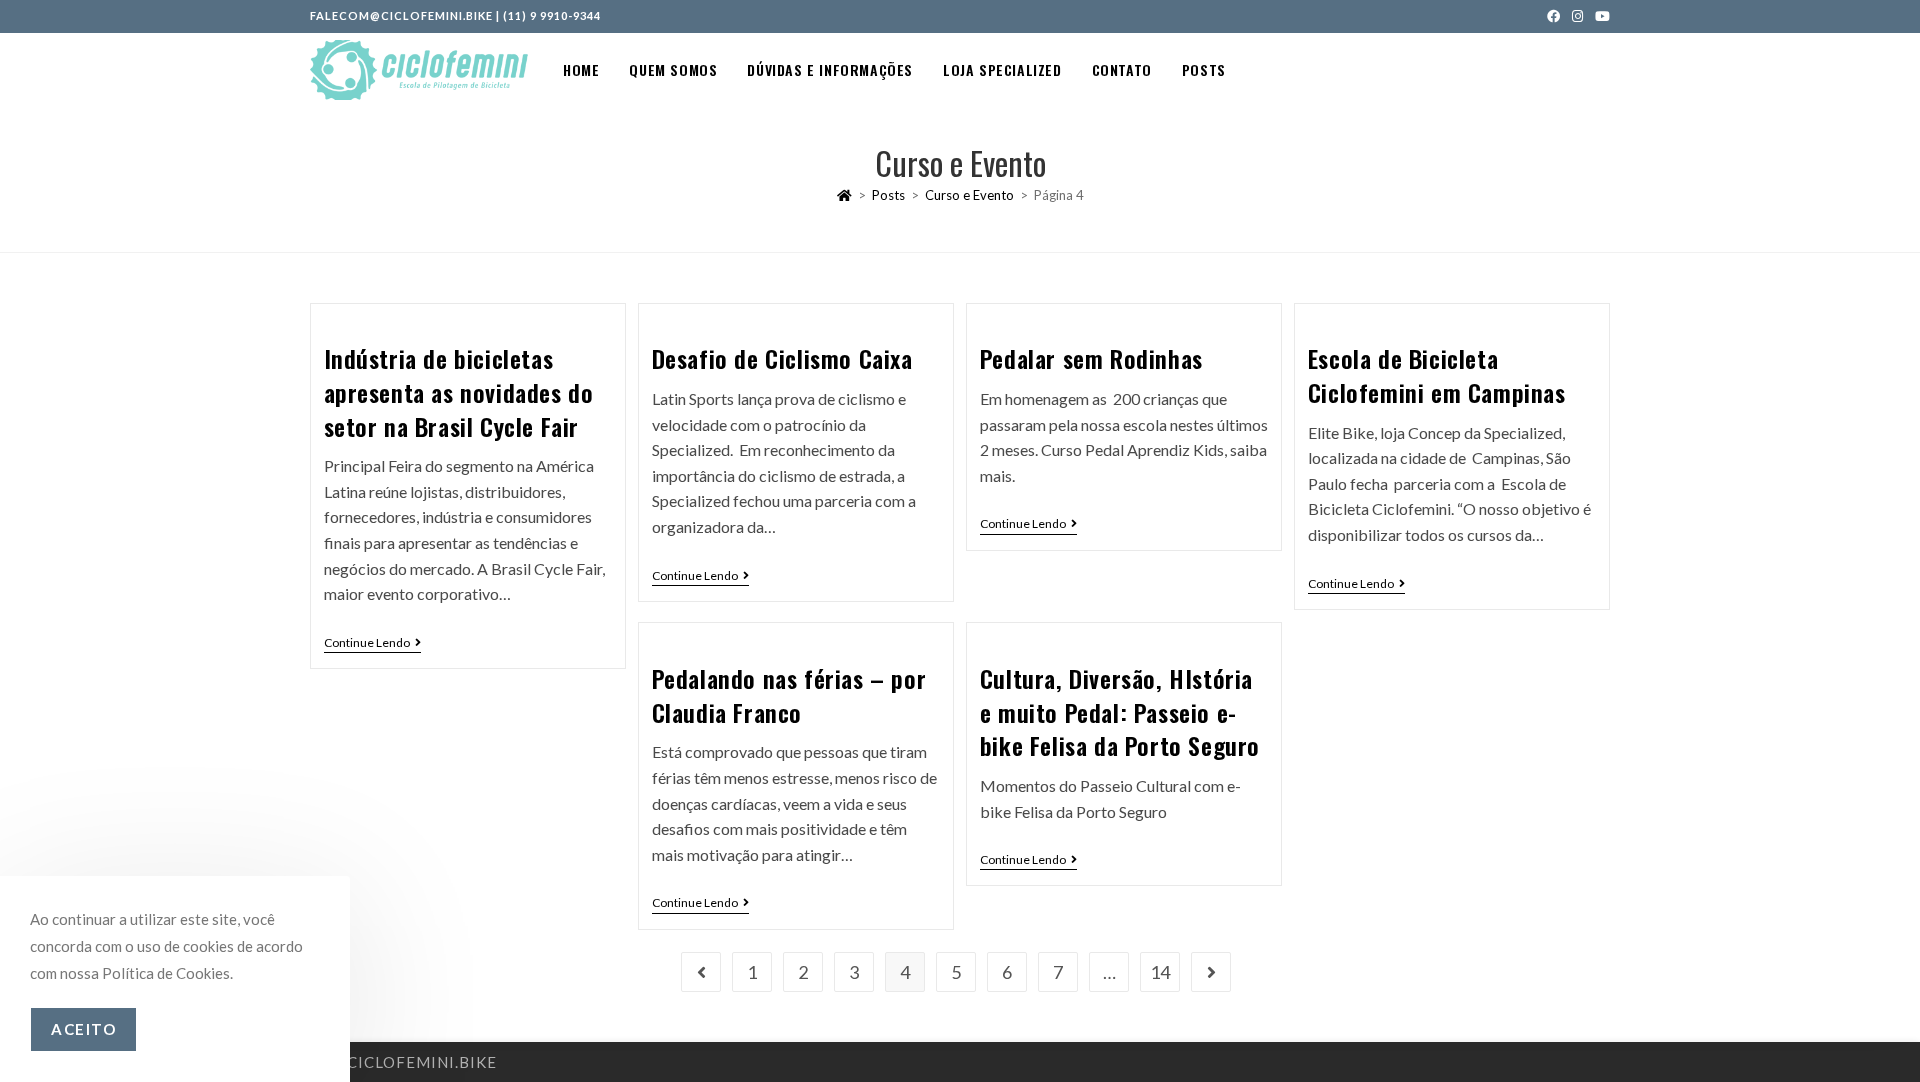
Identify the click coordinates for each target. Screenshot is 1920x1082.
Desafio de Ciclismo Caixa (782, 358)
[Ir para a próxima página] (1211, 972)
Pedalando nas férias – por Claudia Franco (789, 695)
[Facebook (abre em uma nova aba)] (1553, 16)
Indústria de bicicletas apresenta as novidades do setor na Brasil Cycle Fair (459, 391)
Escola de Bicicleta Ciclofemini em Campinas (1437, 375)
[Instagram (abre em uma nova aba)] (1577, 16)
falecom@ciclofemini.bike (401, 15)
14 (1160, 972)
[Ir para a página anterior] (701, 972)
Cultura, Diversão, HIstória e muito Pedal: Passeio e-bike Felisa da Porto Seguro (1120, 711)
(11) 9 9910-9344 (552, 15)
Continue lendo (372, 643)
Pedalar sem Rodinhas (1091, 358)
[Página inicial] (844, 195)
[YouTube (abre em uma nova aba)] (1599, 16)
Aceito (83, 1029)
